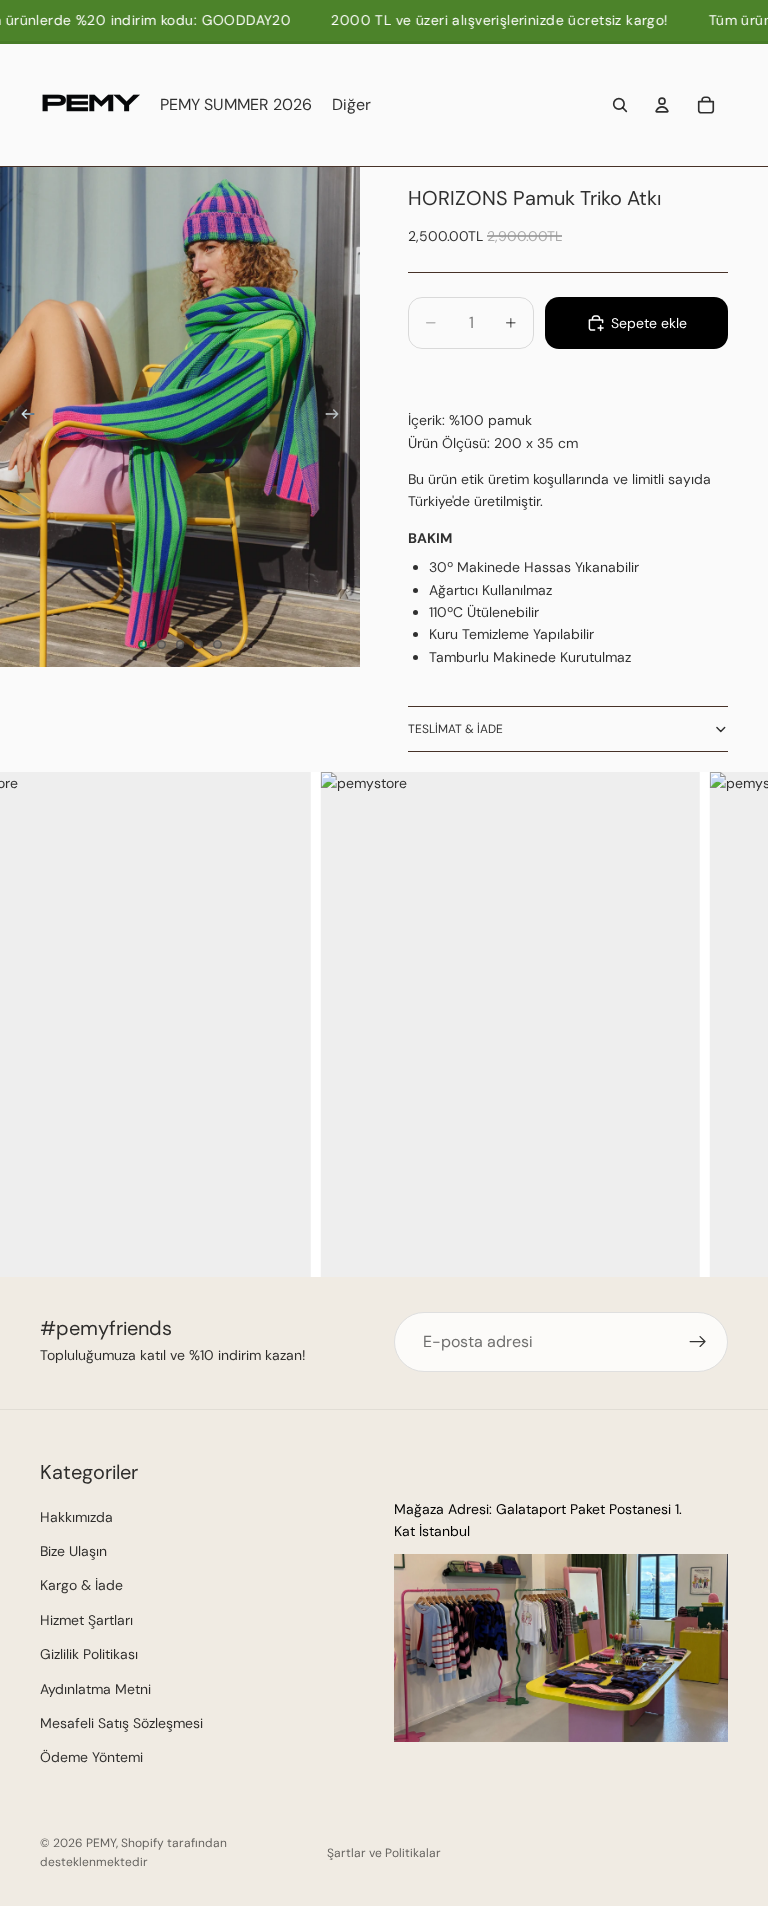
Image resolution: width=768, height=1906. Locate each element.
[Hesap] (662, 105)
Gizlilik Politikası (89, 1655)
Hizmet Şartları (86, 1620)
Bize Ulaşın (73, 1551)
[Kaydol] (698, 1342)
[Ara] (620, 105)
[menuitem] (351, 105)
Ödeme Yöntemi (91, 1758)
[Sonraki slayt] (338, 417)
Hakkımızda (76, 1517)
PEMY (101, 1843)
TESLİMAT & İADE (455, 729)
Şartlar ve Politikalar (384, 1853)
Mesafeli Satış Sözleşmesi (121, 1723)
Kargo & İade (81, 1586)
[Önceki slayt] (22, 417)
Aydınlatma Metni (95, 1689)
